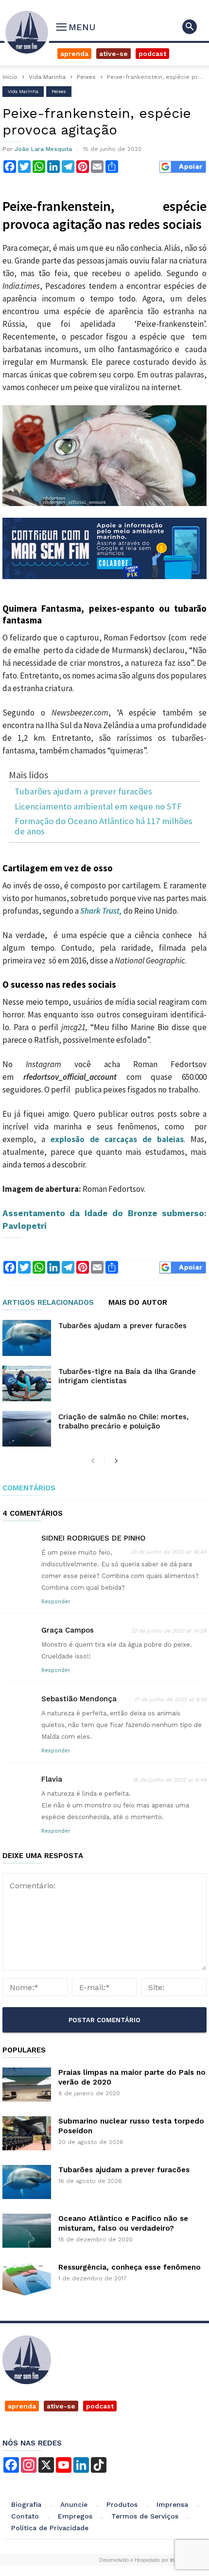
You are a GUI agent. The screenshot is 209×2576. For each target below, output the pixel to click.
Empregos (75, 2516)
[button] (190, 27)
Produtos (122, 2504)
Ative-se (113, 54)
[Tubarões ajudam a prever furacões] (27, 1338)
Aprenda (74, 54)
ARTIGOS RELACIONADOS (48, 1303)
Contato (25, 2516)
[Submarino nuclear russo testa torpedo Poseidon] (27, 2133)
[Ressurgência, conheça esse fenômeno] (27, 2279)
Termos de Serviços (145, 2516)
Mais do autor (138, 1303)
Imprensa (172, 2504)
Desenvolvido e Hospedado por (140, 2560)
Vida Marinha (47, 77)
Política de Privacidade (50, 2528)
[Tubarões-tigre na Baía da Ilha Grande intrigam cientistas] (27, 1383)
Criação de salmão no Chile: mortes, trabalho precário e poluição (123, 1421)
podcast (100, 2406)
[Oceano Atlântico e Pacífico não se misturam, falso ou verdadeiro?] (27, 2231)
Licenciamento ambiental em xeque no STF (98, 807)
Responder (56, 1602)
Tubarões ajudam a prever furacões (83, 792)
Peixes (86, 77)
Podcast (152, 54)
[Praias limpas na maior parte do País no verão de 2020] (27, 2085)
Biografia (26, 2504)
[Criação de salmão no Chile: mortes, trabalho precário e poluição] (27, 1429)
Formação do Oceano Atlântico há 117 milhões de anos (104, 826)
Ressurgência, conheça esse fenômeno (130, 2267)
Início (10, 77)
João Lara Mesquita (43, 149)
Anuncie (74, 2504)
